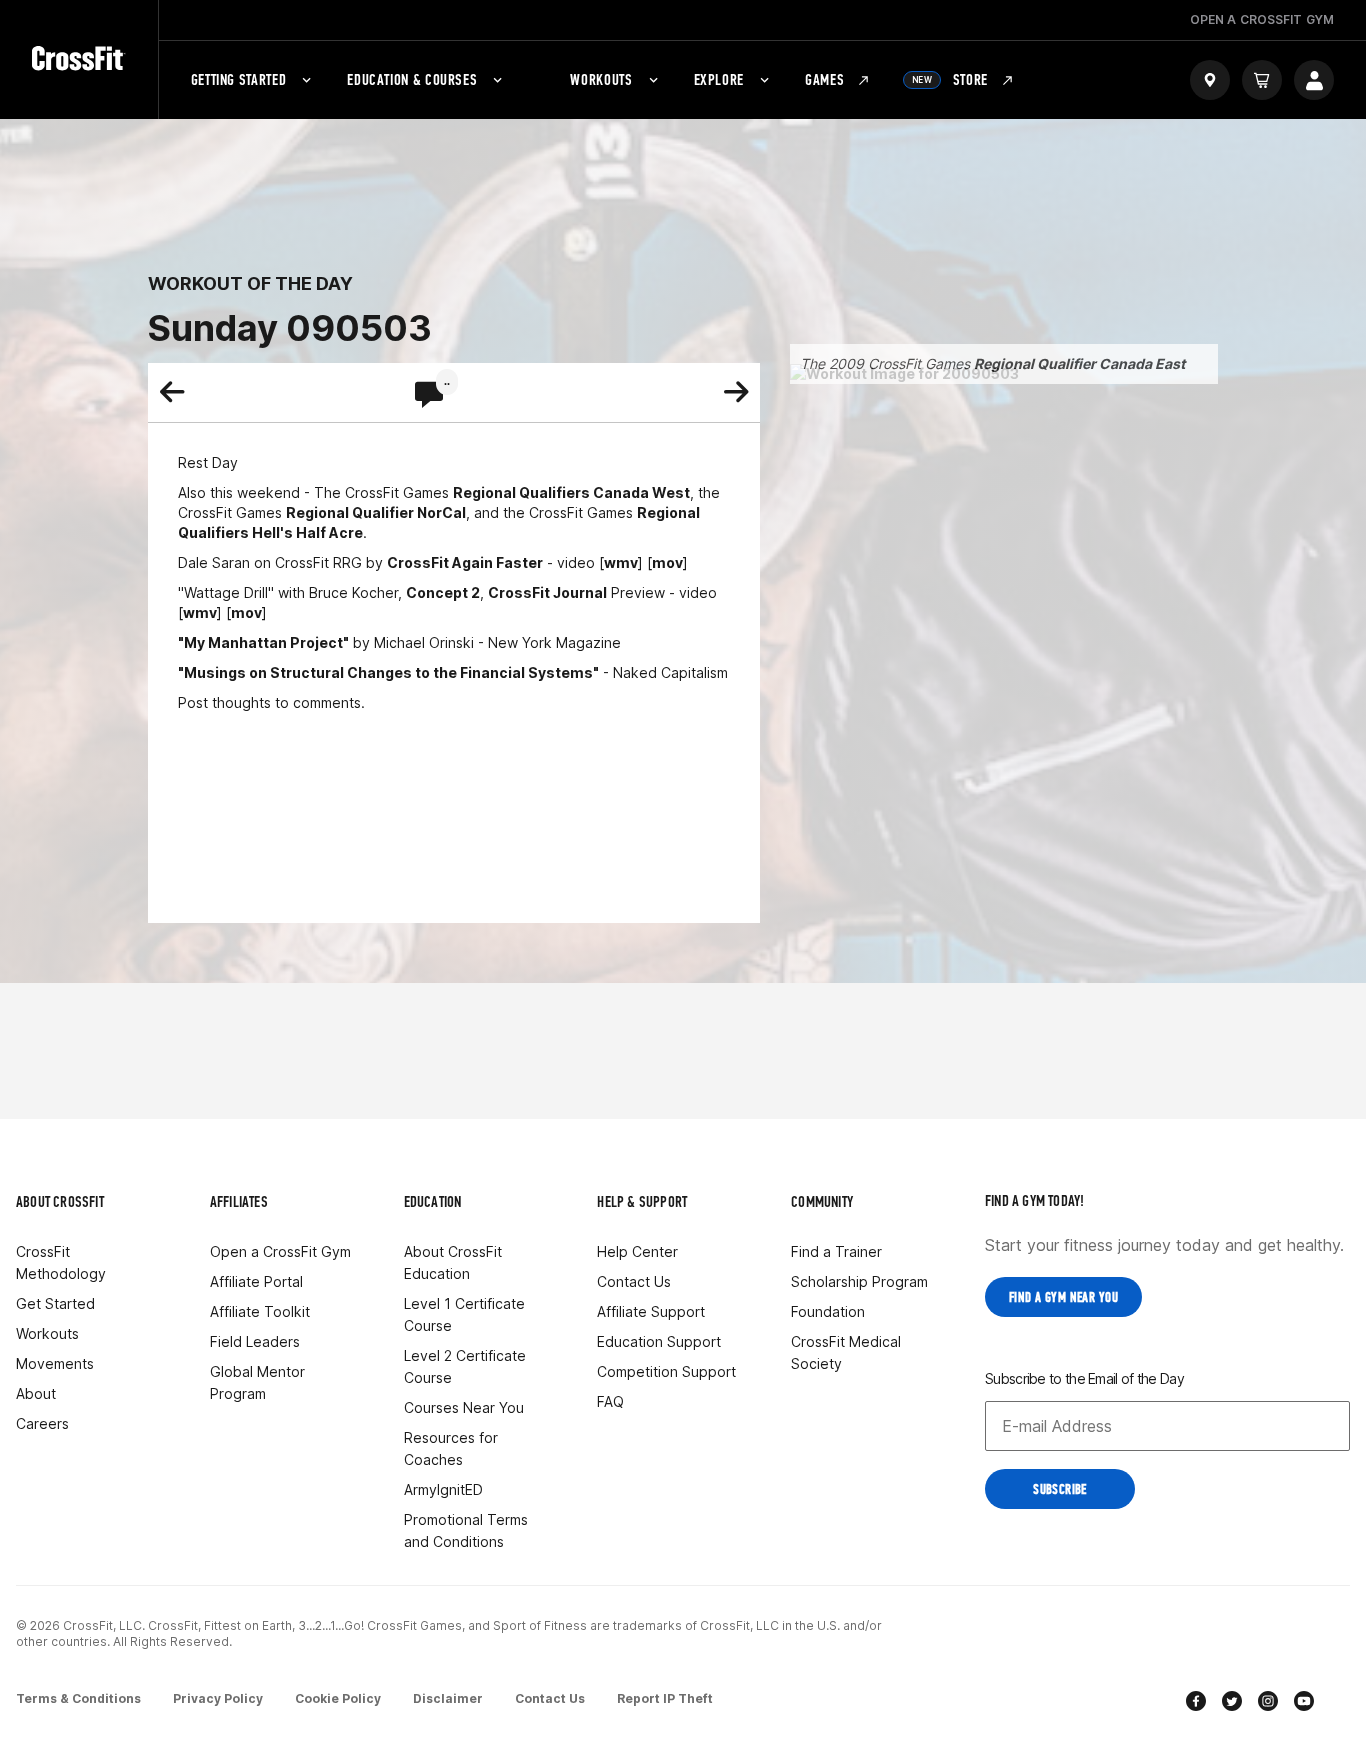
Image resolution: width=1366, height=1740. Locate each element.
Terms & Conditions (78, 1698)
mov (667, 562)
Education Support (659, 1341)
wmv (621, 562)
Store (950, 79)
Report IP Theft (665, 1698)
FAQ (610, 1401)
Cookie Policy (338, 1698)
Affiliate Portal (256, 1281)
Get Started (55, 1303)
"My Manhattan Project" (263, 642)
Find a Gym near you (1063, 1297)
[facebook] (1196, 1703)
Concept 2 (443, 592)
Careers (42, 1423)
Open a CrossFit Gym (280, 1251)
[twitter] (1232, 1703)
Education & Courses (412, 79)
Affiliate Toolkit (260, 1311)
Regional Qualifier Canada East (1079, 363)
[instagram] (1268, 1703)
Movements (55, 1363)
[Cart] (1262, 80)
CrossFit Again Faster (465, 562)
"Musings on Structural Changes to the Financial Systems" (388, 672)
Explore (719, 79)
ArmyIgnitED (443, 1489)
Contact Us (634, 1281)
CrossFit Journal (547, 592)
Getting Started (239, 79)
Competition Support (666, 1371)
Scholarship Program (859, 1281)
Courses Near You (464, 1407)
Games (824, 79)
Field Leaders (255, 1341)
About (36, 1393)
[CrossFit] (79, 59)
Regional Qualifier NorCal (376, 512)
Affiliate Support (651, 1311)
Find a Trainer (836, 1251)
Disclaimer (448, 1698)
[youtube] (1304, 1703)
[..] (429, 396)
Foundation (828, 1311)
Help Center (637, 1251)
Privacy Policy (218, 1698)
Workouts (601, 79)
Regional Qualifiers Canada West (571, 492)
